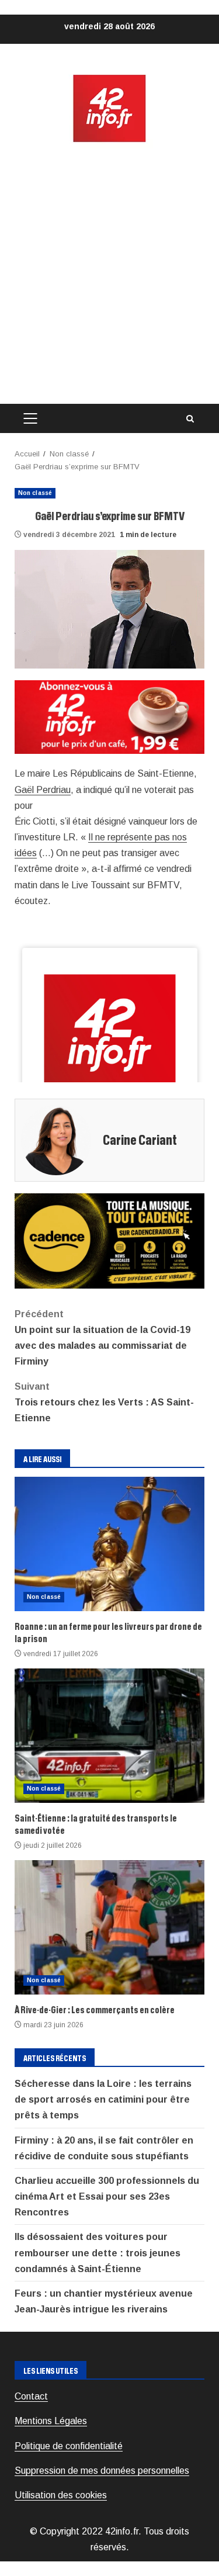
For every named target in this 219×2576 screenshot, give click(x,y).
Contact (31, 2396)
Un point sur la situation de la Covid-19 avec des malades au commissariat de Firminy (102, 1338)
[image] (109, 716)
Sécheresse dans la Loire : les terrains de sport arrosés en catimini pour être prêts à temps (103, 2099)
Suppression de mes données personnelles (102, 2471)
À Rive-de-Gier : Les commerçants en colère (109, 1927)
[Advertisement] (109, 274)
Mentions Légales (51, 2421)
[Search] (190, 419)
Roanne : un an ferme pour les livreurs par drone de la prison (109, 1544)
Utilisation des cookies (61, 2495)
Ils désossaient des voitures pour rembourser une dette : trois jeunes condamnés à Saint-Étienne (98, 2253)
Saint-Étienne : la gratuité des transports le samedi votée (109, 1736)
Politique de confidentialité (69, 2446)
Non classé (35, 493)
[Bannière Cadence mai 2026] (109, 1240)
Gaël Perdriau (43, 790)
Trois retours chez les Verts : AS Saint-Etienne (104, 1402)
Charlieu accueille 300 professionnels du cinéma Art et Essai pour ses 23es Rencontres (107, 2196)
